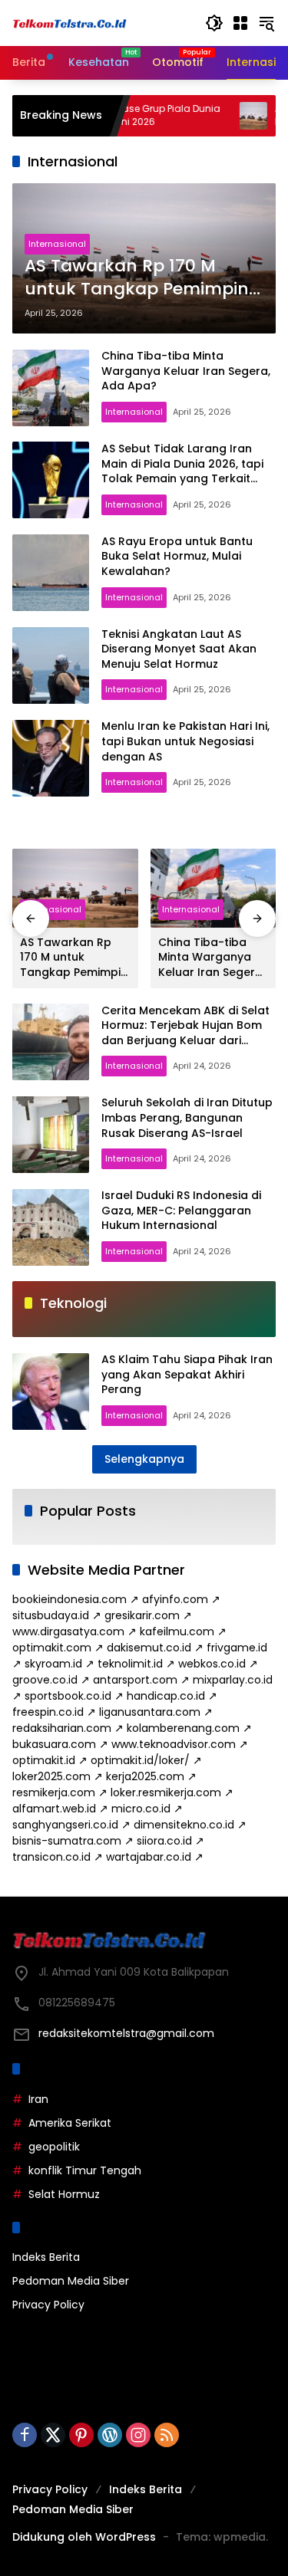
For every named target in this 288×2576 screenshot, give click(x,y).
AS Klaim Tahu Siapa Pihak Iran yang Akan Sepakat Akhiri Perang (187, 1374)
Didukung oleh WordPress (84, 2537)
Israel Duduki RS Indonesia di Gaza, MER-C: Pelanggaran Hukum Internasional (181, 1210)
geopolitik (54, 2147)
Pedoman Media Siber (71, 2281)
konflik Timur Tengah (85, 2170)
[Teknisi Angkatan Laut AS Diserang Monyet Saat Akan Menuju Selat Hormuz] (51, 665)
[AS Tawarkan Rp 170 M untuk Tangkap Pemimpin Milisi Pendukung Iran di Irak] (221, 116)
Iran (38, 2099)
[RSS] (167, 2435)
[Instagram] (138, 2435)
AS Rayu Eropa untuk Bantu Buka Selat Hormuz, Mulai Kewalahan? (177, 556)
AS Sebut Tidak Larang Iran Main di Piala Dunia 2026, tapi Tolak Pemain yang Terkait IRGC (182, 471)
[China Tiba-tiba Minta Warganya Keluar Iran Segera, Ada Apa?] (51, 388)
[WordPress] (110, 2435)
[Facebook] (25, 2435)
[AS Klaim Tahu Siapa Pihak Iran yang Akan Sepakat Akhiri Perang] (51, 1391)
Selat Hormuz (64, 2194)
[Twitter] (53, 2435)
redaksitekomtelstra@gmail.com (126, 2033)
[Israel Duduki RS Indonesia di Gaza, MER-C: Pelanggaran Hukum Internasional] (51, 1227)
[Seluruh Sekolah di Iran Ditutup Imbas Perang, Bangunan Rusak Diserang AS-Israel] (51, 1135)
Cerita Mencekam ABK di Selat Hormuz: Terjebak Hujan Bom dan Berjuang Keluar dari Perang (185, 1033)
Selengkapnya (144, 1459)
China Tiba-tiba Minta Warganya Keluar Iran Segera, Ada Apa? (186, 371)
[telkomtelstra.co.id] (70, 23)
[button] (214, 23)
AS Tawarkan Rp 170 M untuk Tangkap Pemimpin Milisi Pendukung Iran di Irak (137, 278)
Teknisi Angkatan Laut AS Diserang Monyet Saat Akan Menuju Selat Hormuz (179, 649)
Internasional (57, 244)
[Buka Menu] (240, 23)
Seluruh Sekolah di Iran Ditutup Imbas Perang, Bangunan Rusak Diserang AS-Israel (187, 1117)
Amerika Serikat (70, 2123)
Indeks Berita (46, 2257)
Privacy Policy (48, 2305)
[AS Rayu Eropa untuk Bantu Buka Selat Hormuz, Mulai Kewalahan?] (51, 573)
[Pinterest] (81, 2435)
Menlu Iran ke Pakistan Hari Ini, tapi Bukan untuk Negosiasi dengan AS (185, 741)
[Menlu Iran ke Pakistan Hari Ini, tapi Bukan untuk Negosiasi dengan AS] (51, 758)
